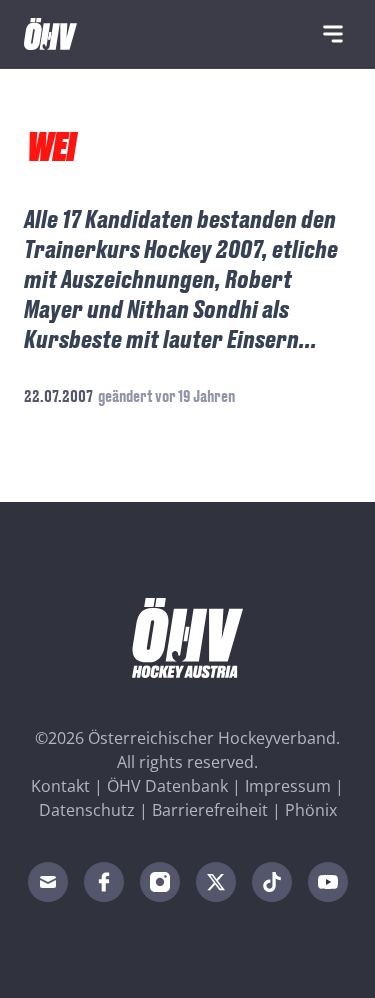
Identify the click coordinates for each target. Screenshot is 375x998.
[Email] (48, 882)
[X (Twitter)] (216, 882)
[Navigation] (333, 34)
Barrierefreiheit (210, 810)
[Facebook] (104, 882)
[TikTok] (272, 882)
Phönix (311, 810)
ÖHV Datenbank (167, 786)
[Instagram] (160, 882)
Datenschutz (87, 810)
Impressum (288, 786)
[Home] (50, 34)
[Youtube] (328, 882)
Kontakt (60, 786)
